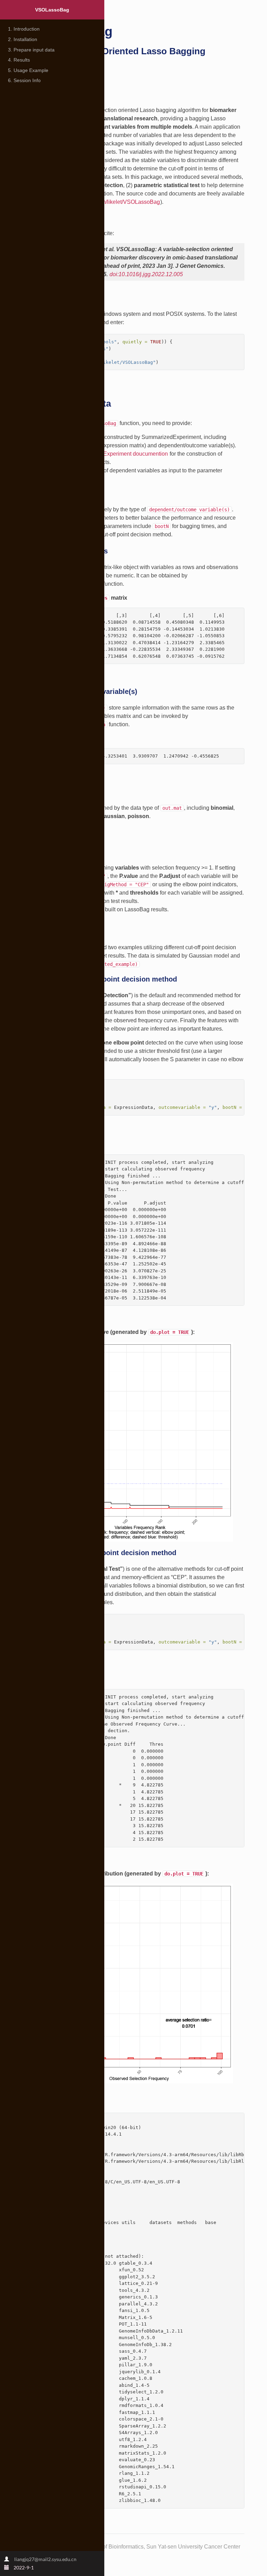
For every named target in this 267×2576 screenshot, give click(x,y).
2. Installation (23, 39)
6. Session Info (24, 80)
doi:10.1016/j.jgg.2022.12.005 (146, 274)
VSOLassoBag (52, 10)
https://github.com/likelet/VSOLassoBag (111, 202)
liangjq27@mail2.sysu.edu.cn (45, 2559)
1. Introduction (24, 29)
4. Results (19, 60)
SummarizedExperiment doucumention (120, 454)
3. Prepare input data (31, 50)
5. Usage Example (28, 70)
